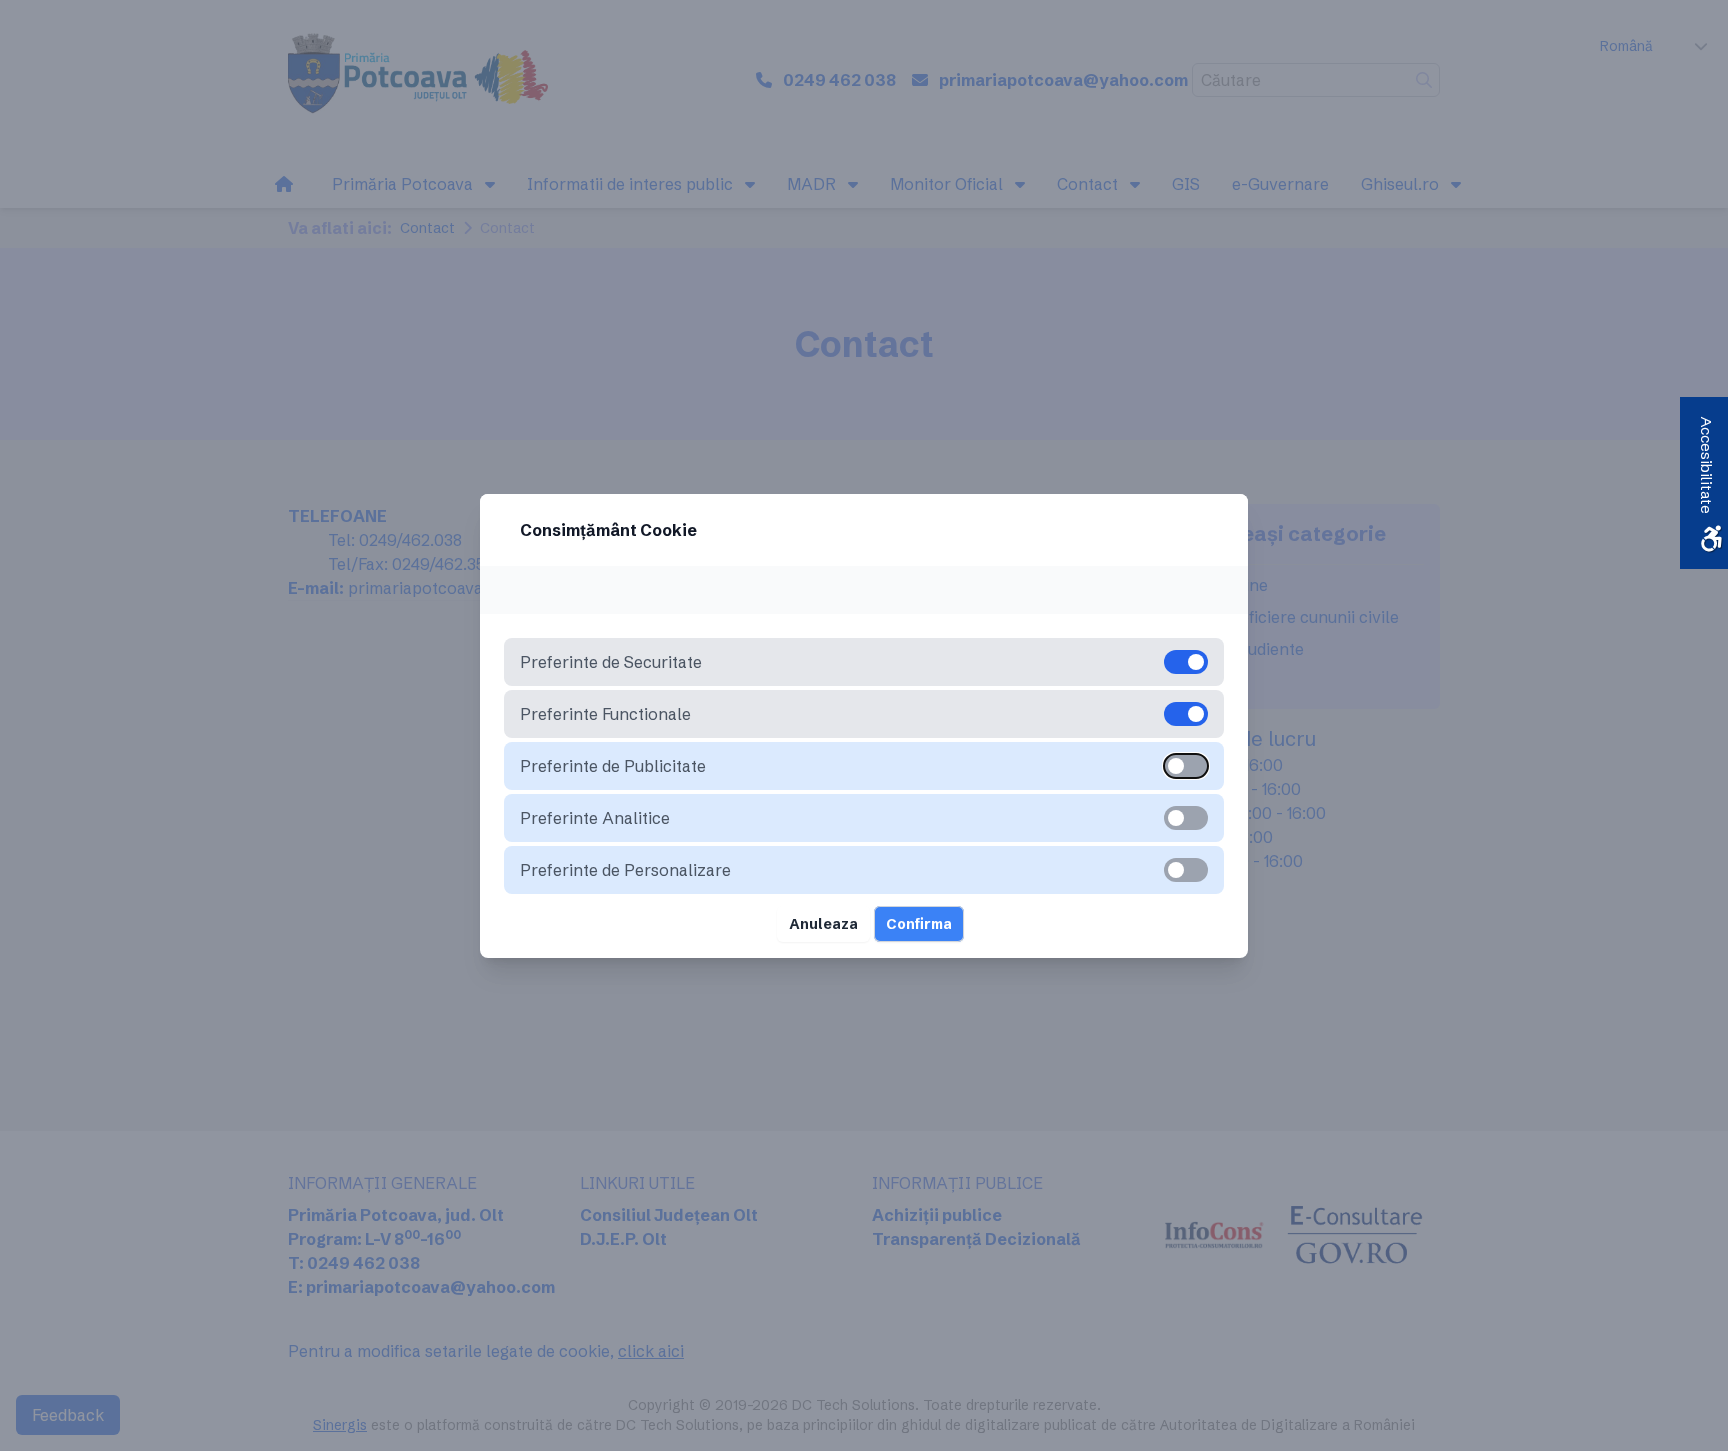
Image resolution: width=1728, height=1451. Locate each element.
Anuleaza (823, 924)
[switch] (1186, 766)
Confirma (919, 924)
